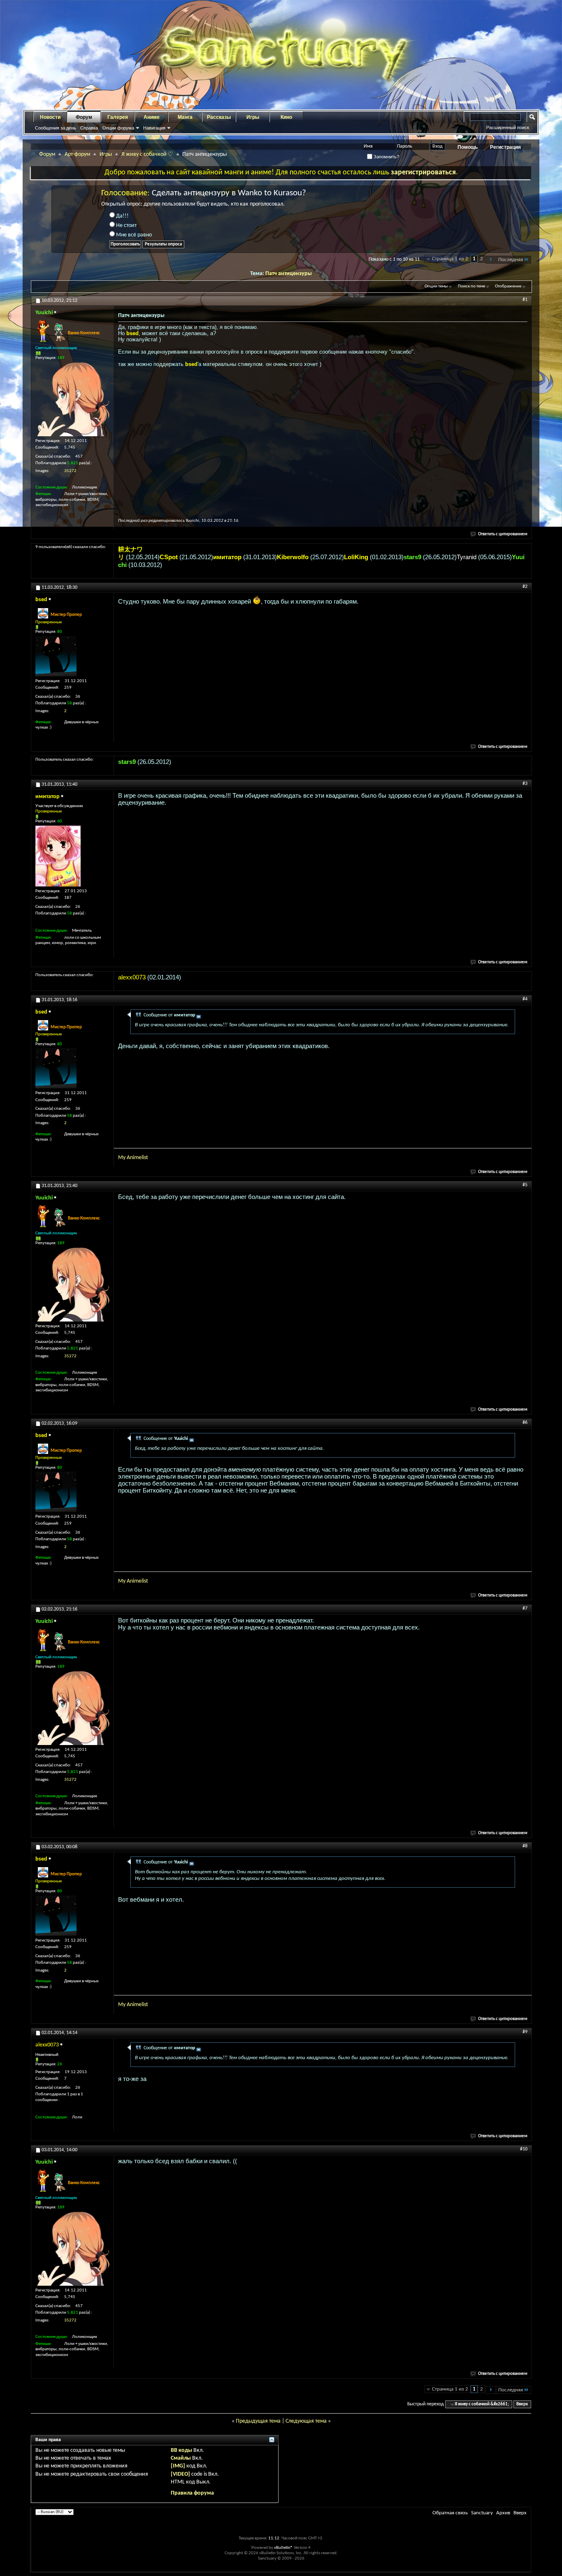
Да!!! (122, 216)
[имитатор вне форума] (58, 856)
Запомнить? (386, 157)
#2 (525, 587)
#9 (525, 2032)
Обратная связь (450, 2513)
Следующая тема (306, 2421)
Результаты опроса (163, 244)
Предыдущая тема (258, 2421)
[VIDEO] (180, 2474)
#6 (525, 1423)
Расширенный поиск (508, 127)
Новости (50, 117)
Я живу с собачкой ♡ (147, 154)
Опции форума (118, 128)
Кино (286, 117)
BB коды (181, 2450)
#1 (525, 300)
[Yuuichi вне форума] (72, 399)
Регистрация (505, 147)
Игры (253, 117)
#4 (525, 999)
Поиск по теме (471, 286)
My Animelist (133, 1158)
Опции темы (436, 286)
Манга (185, 117)
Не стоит (126, 226)
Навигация (154, 128)
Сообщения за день (56, 128)
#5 (525, 1185)
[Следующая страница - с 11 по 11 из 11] (491, 260)
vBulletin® (283, 2548)
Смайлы (181, 2458)
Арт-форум (77, 154)
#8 (525, 1846)
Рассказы (219, 117)
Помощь (468, 147)
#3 (525, 784)
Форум (84, 117)
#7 (525, 1609)
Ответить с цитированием (503, 534)
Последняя (511, 260)
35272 (70, 471)
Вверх (522, 2404)
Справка (89, 128)
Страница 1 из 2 (450, 259)
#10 (524, 2149)
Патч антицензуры (289, 274)
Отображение (508, 286)
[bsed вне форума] (56, 656)
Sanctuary (482, 2513)
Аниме (152, 117)
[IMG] (178, 2466)
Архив (503, 2513)
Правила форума (192, 2493)
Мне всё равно (133, 235)
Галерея (118, 117)
